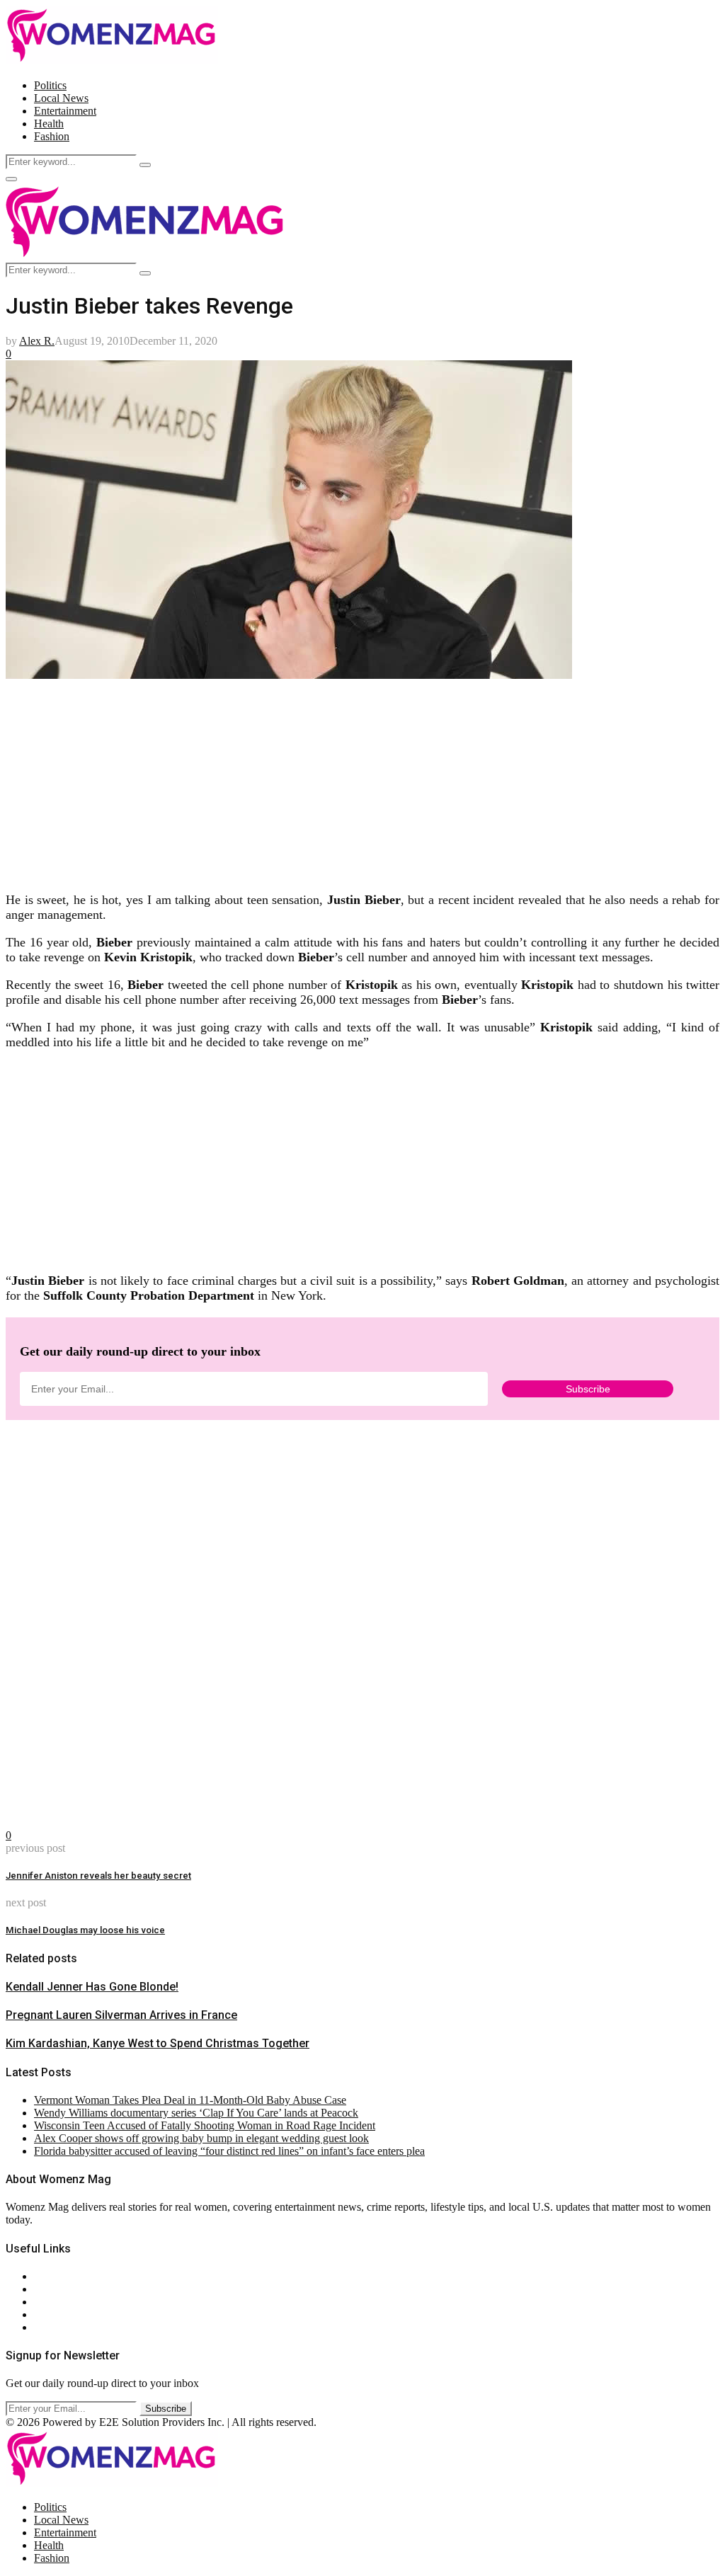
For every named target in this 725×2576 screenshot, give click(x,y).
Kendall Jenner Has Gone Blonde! (92, 1987)
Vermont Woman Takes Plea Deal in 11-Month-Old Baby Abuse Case (190, 2100)
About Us (56, 2276)
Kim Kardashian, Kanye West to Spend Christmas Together (158, 2043)
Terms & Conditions (79, 2314)
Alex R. (37, 341)
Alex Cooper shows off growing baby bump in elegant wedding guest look (201, 2138)
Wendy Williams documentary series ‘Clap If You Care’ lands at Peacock (196, 2113)
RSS (44, 2327)
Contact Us (59, 2289)
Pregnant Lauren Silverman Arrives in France (121, 2015)
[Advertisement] (362, 781)
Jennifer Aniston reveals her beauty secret (98, 1876)
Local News (61, 98)
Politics (50, 85)
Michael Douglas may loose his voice (85, 1930)
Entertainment (65, 111)
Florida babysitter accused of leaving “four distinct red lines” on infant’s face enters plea (229, 2151)
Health (49, 124)
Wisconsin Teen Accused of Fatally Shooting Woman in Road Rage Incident (205, 2125)
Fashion (52, 136)
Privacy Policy (67, 2302)
